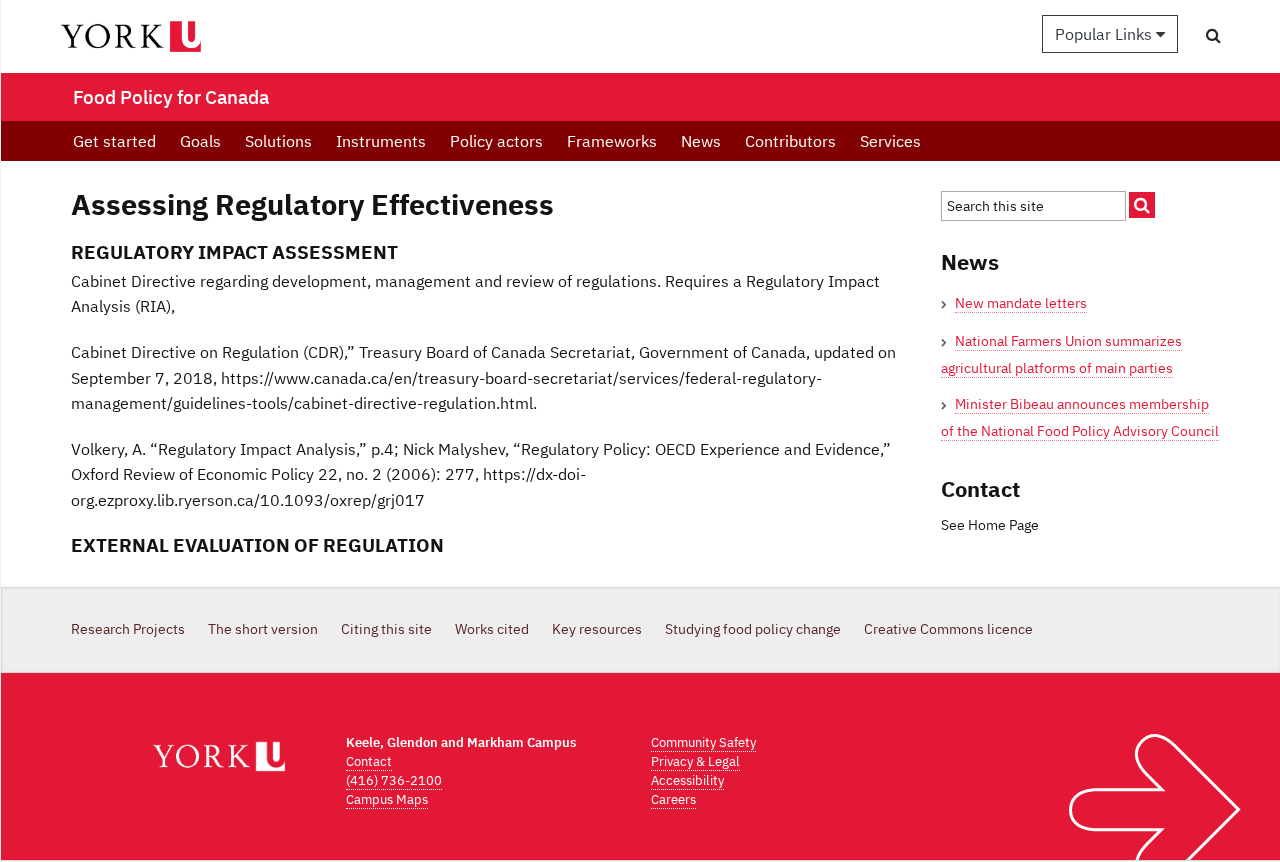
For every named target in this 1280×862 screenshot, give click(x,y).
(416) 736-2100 (394, 780)
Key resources (597, 629)
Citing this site (386, 629)
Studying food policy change (753, 629)
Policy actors (496, 141)
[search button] (1213, 35)
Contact (369, 761)
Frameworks (612, 141)
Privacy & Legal (695, 761)
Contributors (790, 141)
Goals (200, 141)
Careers (673, 799)
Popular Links (1105, 34)
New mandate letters (1021, 303)
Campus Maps (387, 799)
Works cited (492, 629)
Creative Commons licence (948, 629)
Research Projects (128, 629)
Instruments (381, 141)
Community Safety (703, 742)
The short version (263, 629)
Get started (114, 141)
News (701, 141)
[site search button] (1142, 205)
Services (890, 141)
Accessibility (687, 780)
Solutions (278, 141)
